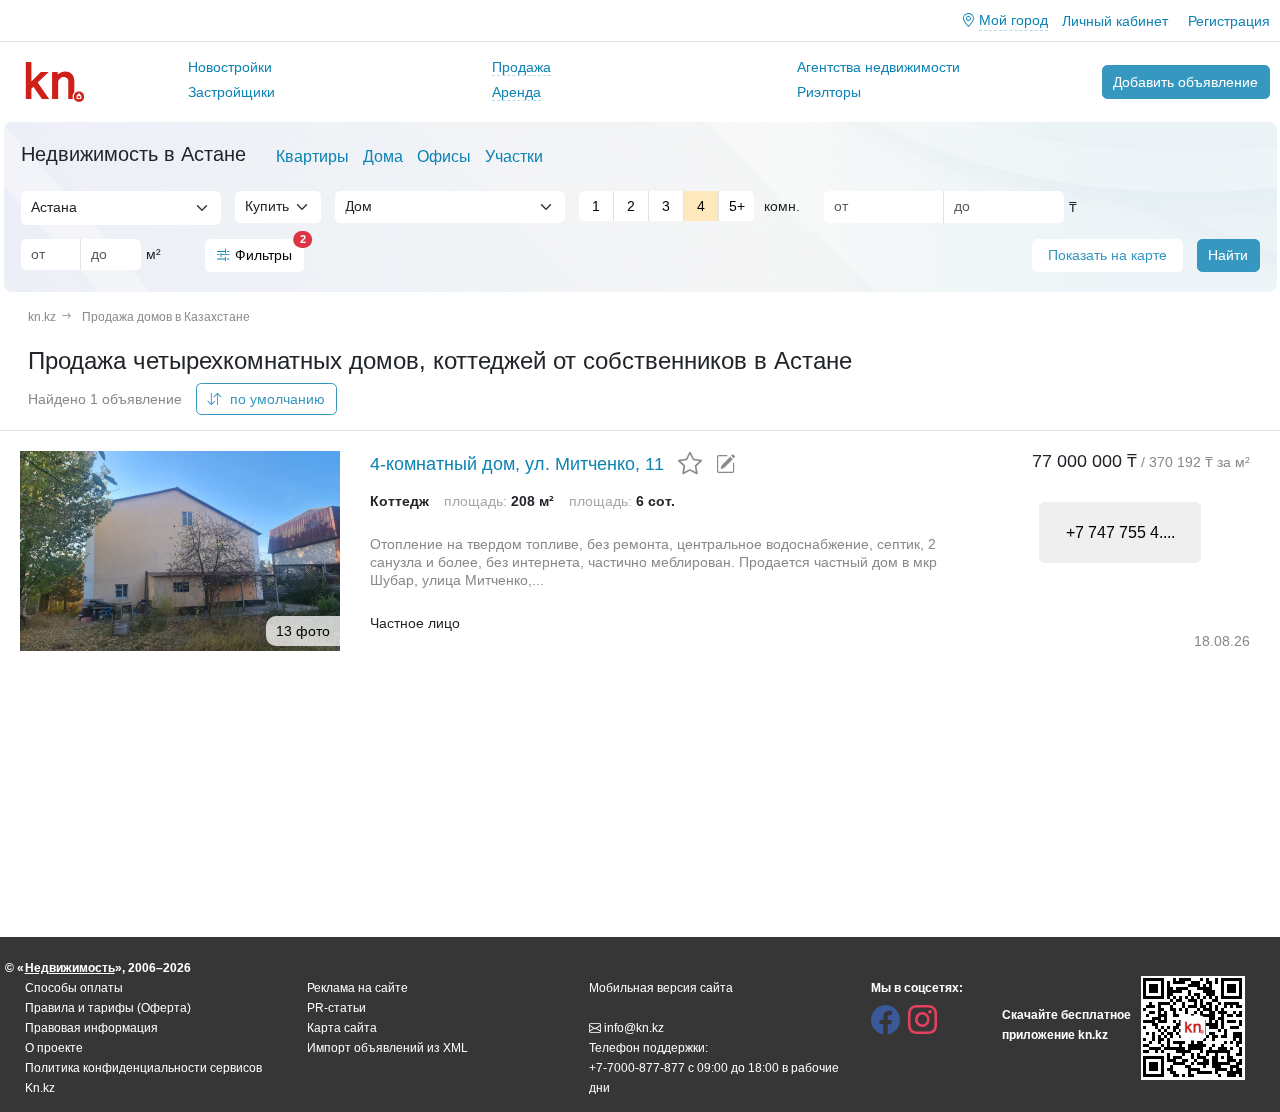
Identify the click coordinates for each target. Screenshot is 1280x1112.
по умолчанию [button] (275, 399)
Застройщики (231, 92)
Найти (1228, 255)
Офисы (444, 156)
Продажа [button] (521, 67)
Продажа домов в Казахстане (166, 317)
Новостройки (230, 67)
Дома (383, 156)
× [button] (185, 207)
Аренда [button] (516, 92)
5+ (737, 206)
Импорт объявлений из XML (387, 1048)
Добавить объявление (1185, 82)
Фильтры (269, 251)
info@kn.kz (634, 1028)
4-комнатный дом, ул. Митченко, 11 (517, 464)
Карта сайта (342, 1028)
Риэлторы (829, 92)
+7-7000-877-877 (637, 1068)
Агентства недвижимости (878, 67)
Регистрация (1229, 21)
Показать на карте (1107, 255)
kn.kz (42, 317)
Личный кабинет (1115, 21)
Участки (514, 156)
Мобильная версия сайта (661, 988)
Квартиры (312, 156)
